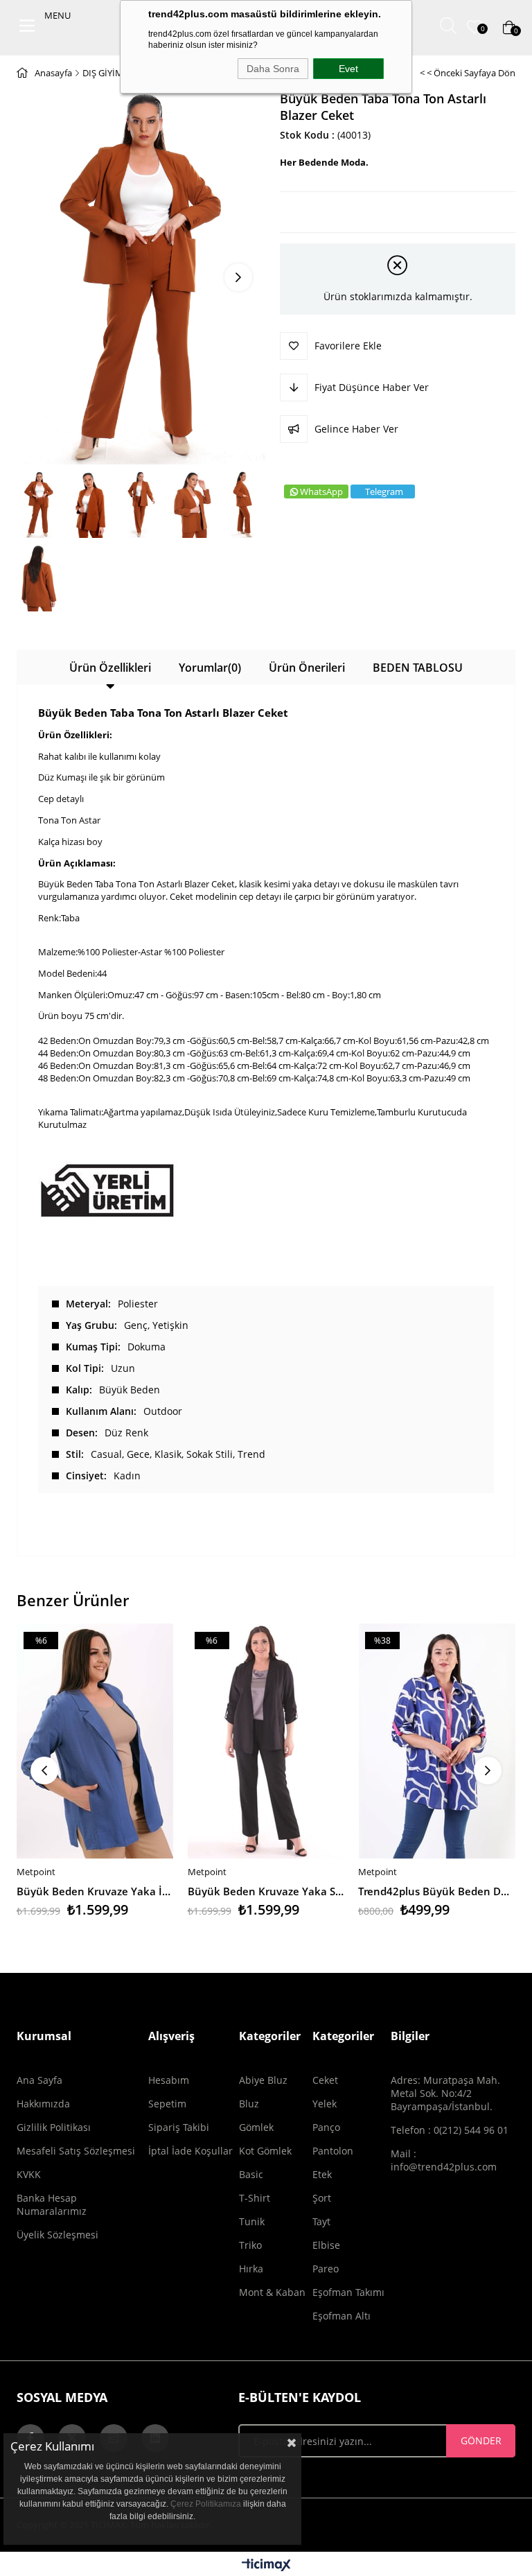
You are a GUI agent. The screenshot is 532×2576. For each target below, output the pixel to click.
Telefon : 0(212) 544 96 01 (450, 2130)
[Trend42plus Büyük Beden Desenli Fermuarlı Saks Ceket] (437, 1741)
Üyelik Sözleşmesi (57, 2235)
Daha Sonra (273, 69)
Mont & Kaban (272, 2292)
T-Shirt (255, 2198)
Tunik (252, 2221)
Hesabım (169, 2080)
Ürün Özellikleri (110, 668)
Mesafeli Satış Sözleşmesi (76, 2151)
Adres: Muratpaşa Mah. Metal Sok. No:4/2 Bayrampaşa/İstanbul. (445, 2093)
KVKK (29, 2174)
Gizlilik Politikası (54, 2127)
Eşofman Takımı (348, 2292)
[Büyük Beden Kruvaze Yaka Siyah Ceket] (266, 1741)
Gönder (481, 2440)
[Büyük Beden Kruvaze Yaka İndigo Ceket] (95, 1741)
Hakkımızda (43, 2104)
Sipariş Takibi (179, 2127)
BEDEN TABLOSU (418, 668)
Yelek (325, 2104)
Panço (326, 2127)
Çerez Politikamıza (206, 2504)
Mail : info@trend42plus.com (444, 2160)
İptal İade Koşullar (190, 2151)
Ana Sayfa (39, 2080)
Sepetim (167, 2104)
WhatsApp (321, 491)
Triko (250, 2245)
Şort (322, 2198)
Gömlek (256, 2127)
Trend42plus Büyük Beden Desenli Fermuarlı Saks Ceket (437, 1891)
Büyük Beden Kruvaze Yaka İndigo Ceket (95, 1891)
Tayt (321, 2221)
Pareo (326, 2269)
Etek (322, 2174)
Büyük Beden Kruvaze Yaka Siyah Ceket (266, 1891)
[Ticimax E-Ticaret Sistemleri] (266, 2566)
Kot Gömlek (265, 2151)
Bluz (249, 2104)
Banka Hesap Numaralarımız (52, 2204)
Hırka (251, 2269)
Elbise (326, 2245)
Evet (348, 69)
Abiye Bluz (263, 2080)
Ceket (325, 2080)
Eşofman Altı (342, 2316)
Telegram (384, 491)
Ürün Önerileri (307, 668)
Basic (251, 2174)
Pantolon (333, 2151)
